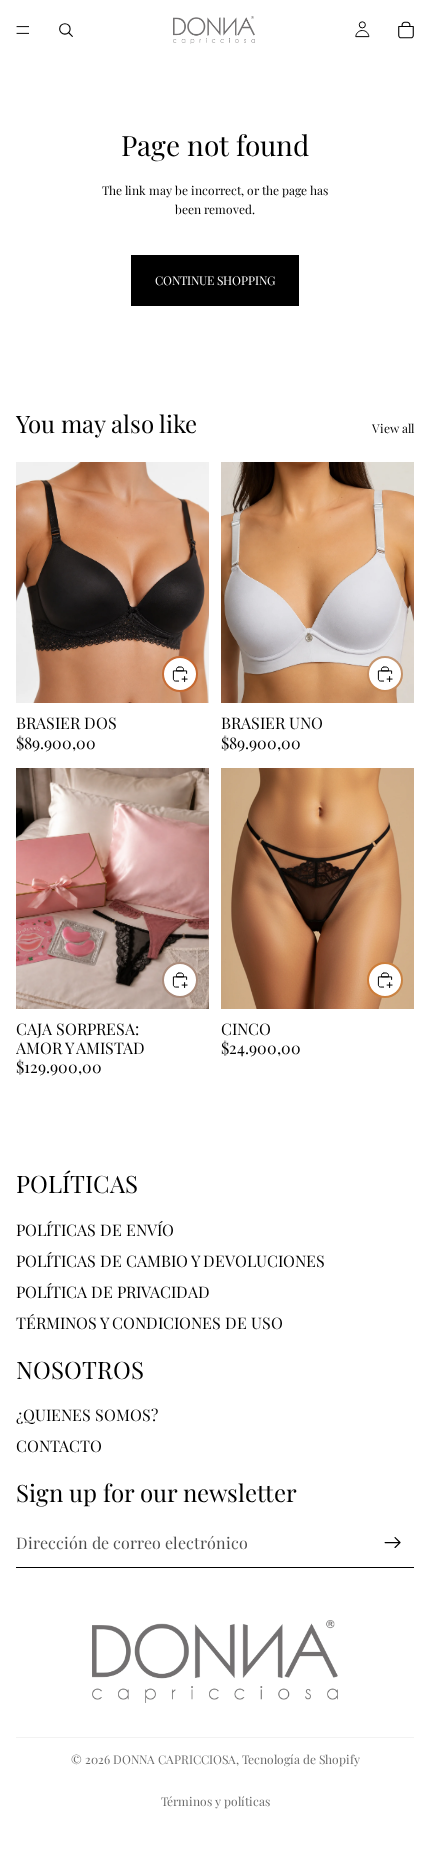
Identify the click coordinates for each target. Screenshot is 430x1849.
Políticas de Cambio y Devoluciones (170, 1260)
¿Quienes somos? (87, 1414)
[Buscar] (66, 30)
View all (393, 428)
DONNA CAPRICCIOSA (174, 1759)
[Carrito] (406, 30)
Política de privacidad (113, 1291)
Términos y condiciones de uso (149, 1322)
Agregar (197, 979)
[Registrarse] (393, 1543)
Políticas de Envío (95, 1229)
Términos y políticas (215, 1801)
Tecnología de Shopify (301, 1759)
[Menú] (23, 30)
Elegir (197, 674)
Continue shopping (215, 280)
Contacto (59, 1445)
